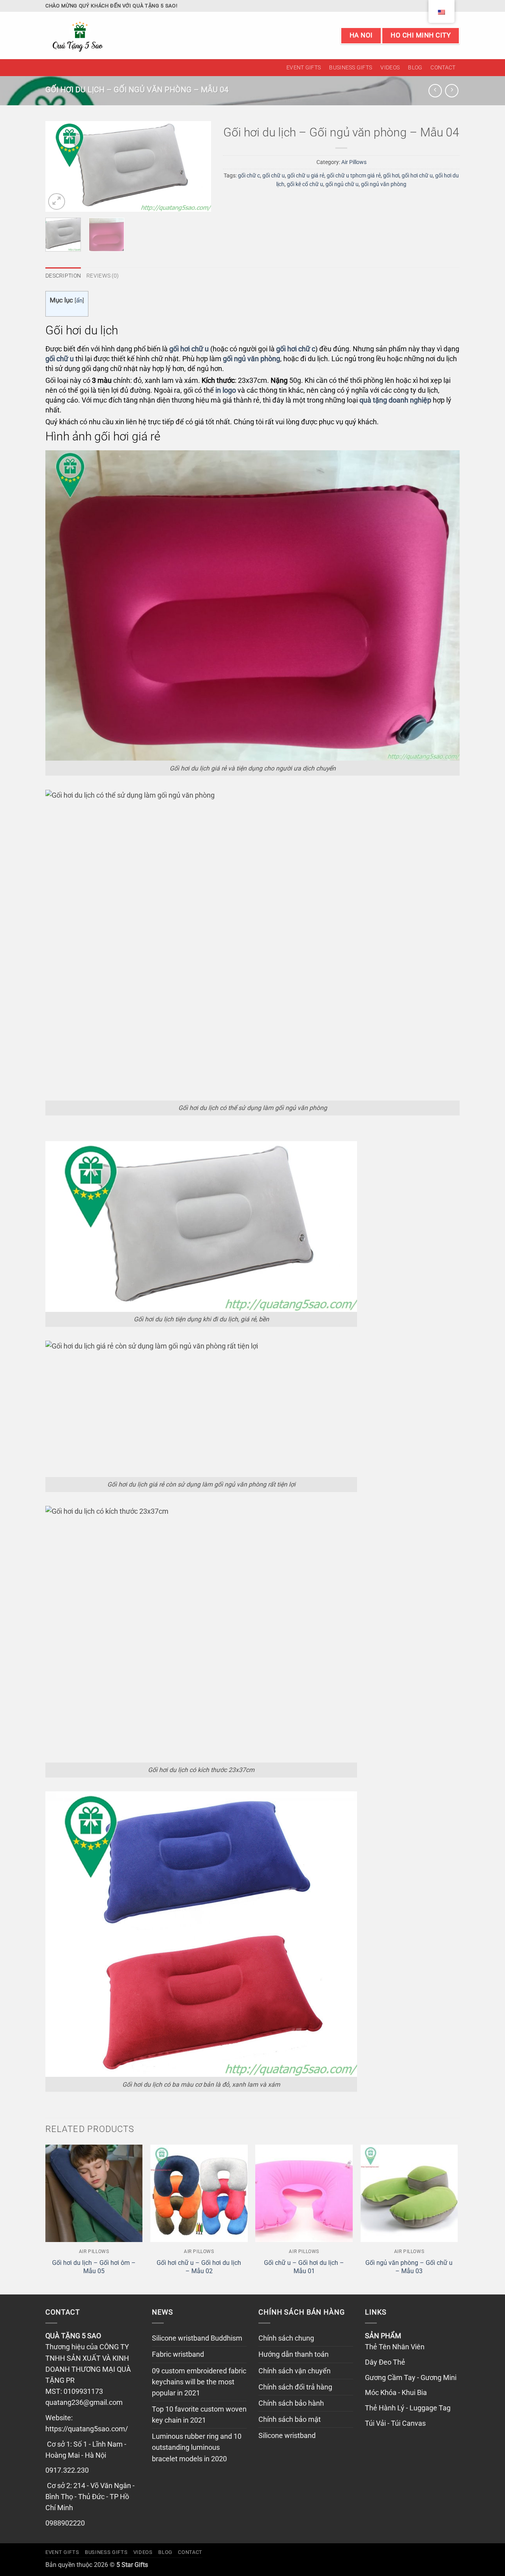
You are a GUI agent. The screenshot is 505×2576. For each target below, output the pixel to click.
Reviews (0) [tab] (103, 276)
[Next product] (435, 91)
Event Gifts (304, 67)
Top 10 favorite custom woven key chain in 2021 (199, 2415)
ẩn (79, 300)
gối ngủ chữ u (342, 184)
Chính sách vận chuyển (295, 2371)
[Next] (198, 166)
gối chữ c (249, 175)
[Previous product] (452, 91)
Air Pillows (354, 162)
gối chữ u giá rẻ (306, 175)
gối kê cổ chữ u (305, 184)
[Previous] (59, 166)
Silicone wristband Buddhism (197, 2338)
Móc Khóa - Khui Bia (396, 2393)
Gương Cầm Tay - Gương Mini (411, 2378)
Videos (390, 67)
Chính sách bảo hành (291, 2403)
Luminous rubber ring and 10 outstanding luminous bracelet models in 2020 (197, 2447)
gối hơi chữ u (417, 175)
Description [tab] (63, 276)
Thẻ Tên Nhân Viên (395, 2347)
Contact (443, 67)
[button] (57, 202)
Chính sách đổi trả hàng (295, 2387)
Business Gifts (351, 67)
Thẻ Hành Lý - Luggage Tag (408, 2408)
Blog (415, 67)
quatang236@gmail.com (84, 2403)
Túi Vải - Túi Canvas (395, 2423)
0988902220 (65, 2523)
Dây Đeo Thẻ (385, 2362)
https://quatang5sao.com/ (87, 2429)
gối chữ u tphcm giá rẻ (354, 175)
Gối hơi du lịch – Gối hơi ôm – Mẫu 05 (94, 2267)
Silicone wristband (287, 2436)
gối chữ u (274, 175)
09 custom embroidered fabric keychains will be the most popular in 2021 (199, 2382)
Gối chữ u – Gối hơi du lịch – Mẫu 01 (304, 2267)
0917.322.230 (67, 2470)
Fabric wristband (178, 2354)
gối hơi (391, 175)
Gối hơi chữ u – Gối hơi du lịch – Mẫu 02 (199, 2267)
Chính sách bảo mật (290, 2419)
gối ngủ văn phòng (384, 184)
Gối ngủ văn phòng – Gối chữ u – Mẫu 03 (409, 2267)
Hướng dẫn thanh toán (294, 2354)
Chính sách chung (286, 2338)
